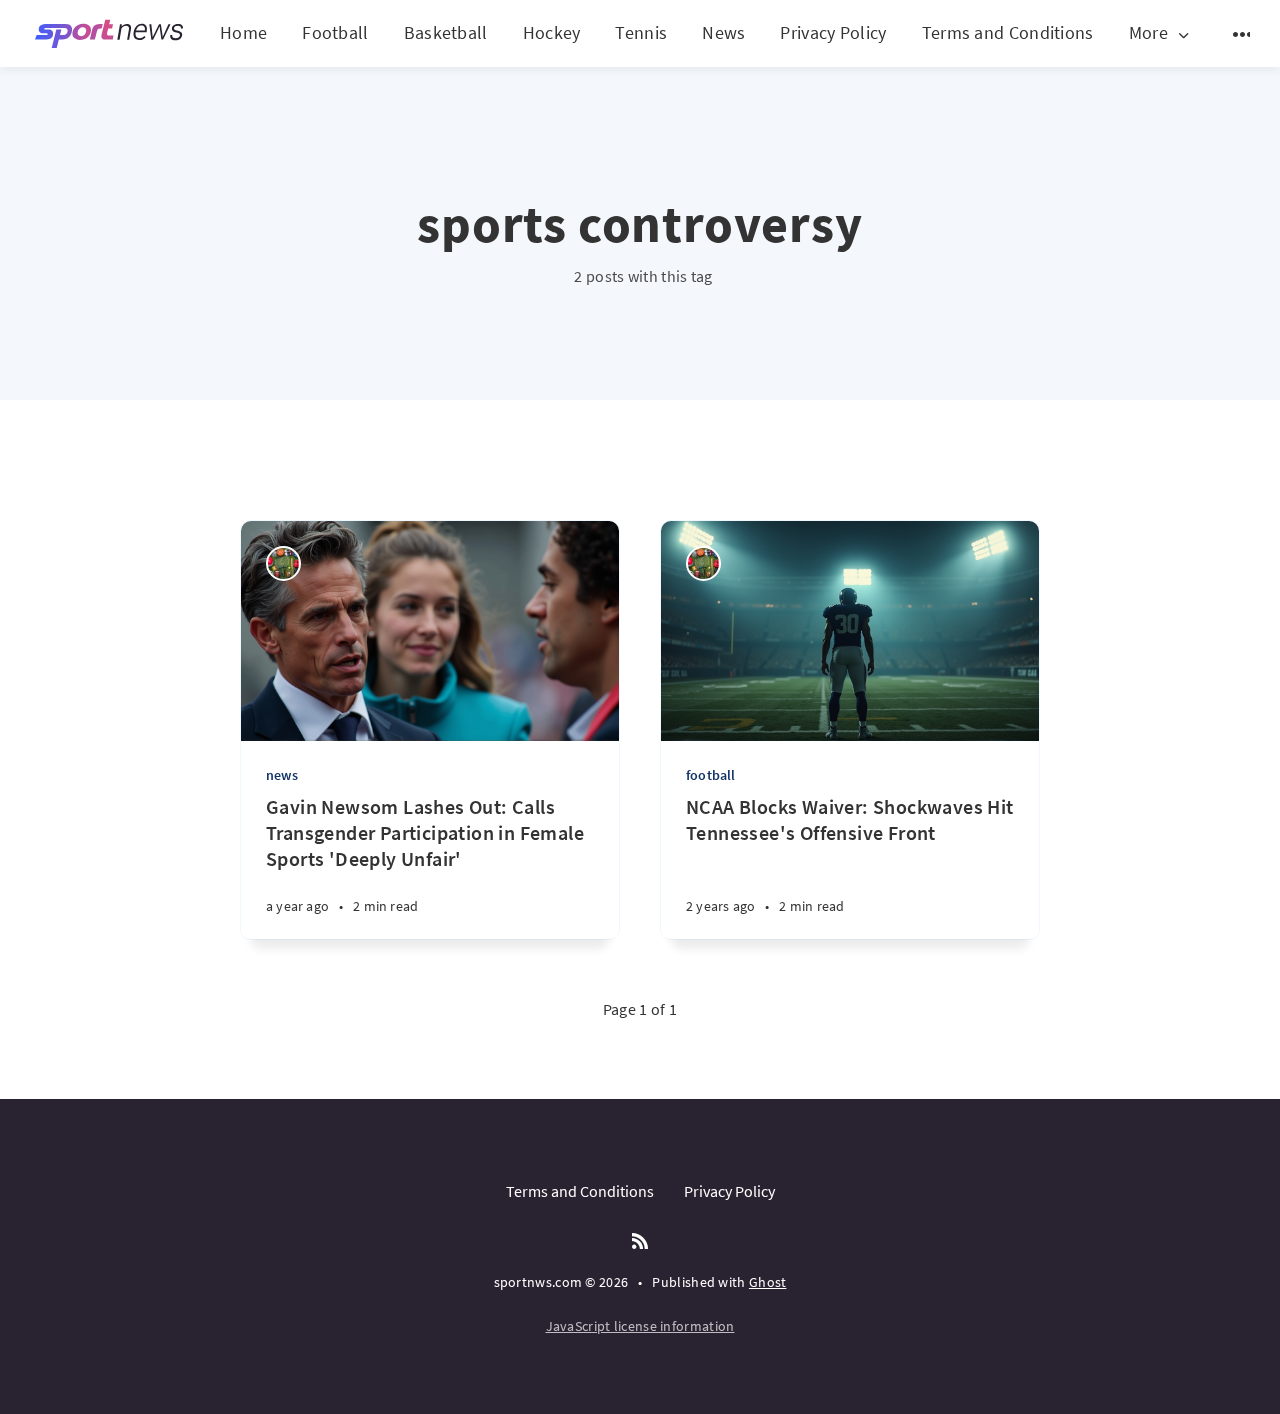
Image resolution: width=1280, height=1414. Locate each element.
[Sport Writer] (283, 563)
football (711, 775)
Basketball (446, 32)
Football (335, 32)
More (1148, 33)
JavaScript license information (640, 1326)
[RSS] (640, 1242)
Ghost (768, 1282)
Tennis (641, 32)
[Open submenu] (1243, 34)
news (282, 775)
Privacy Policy (833, 32)
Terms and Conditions (1008, 32)
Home (243, 32)
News (723, 32)
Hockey (552, 32)
